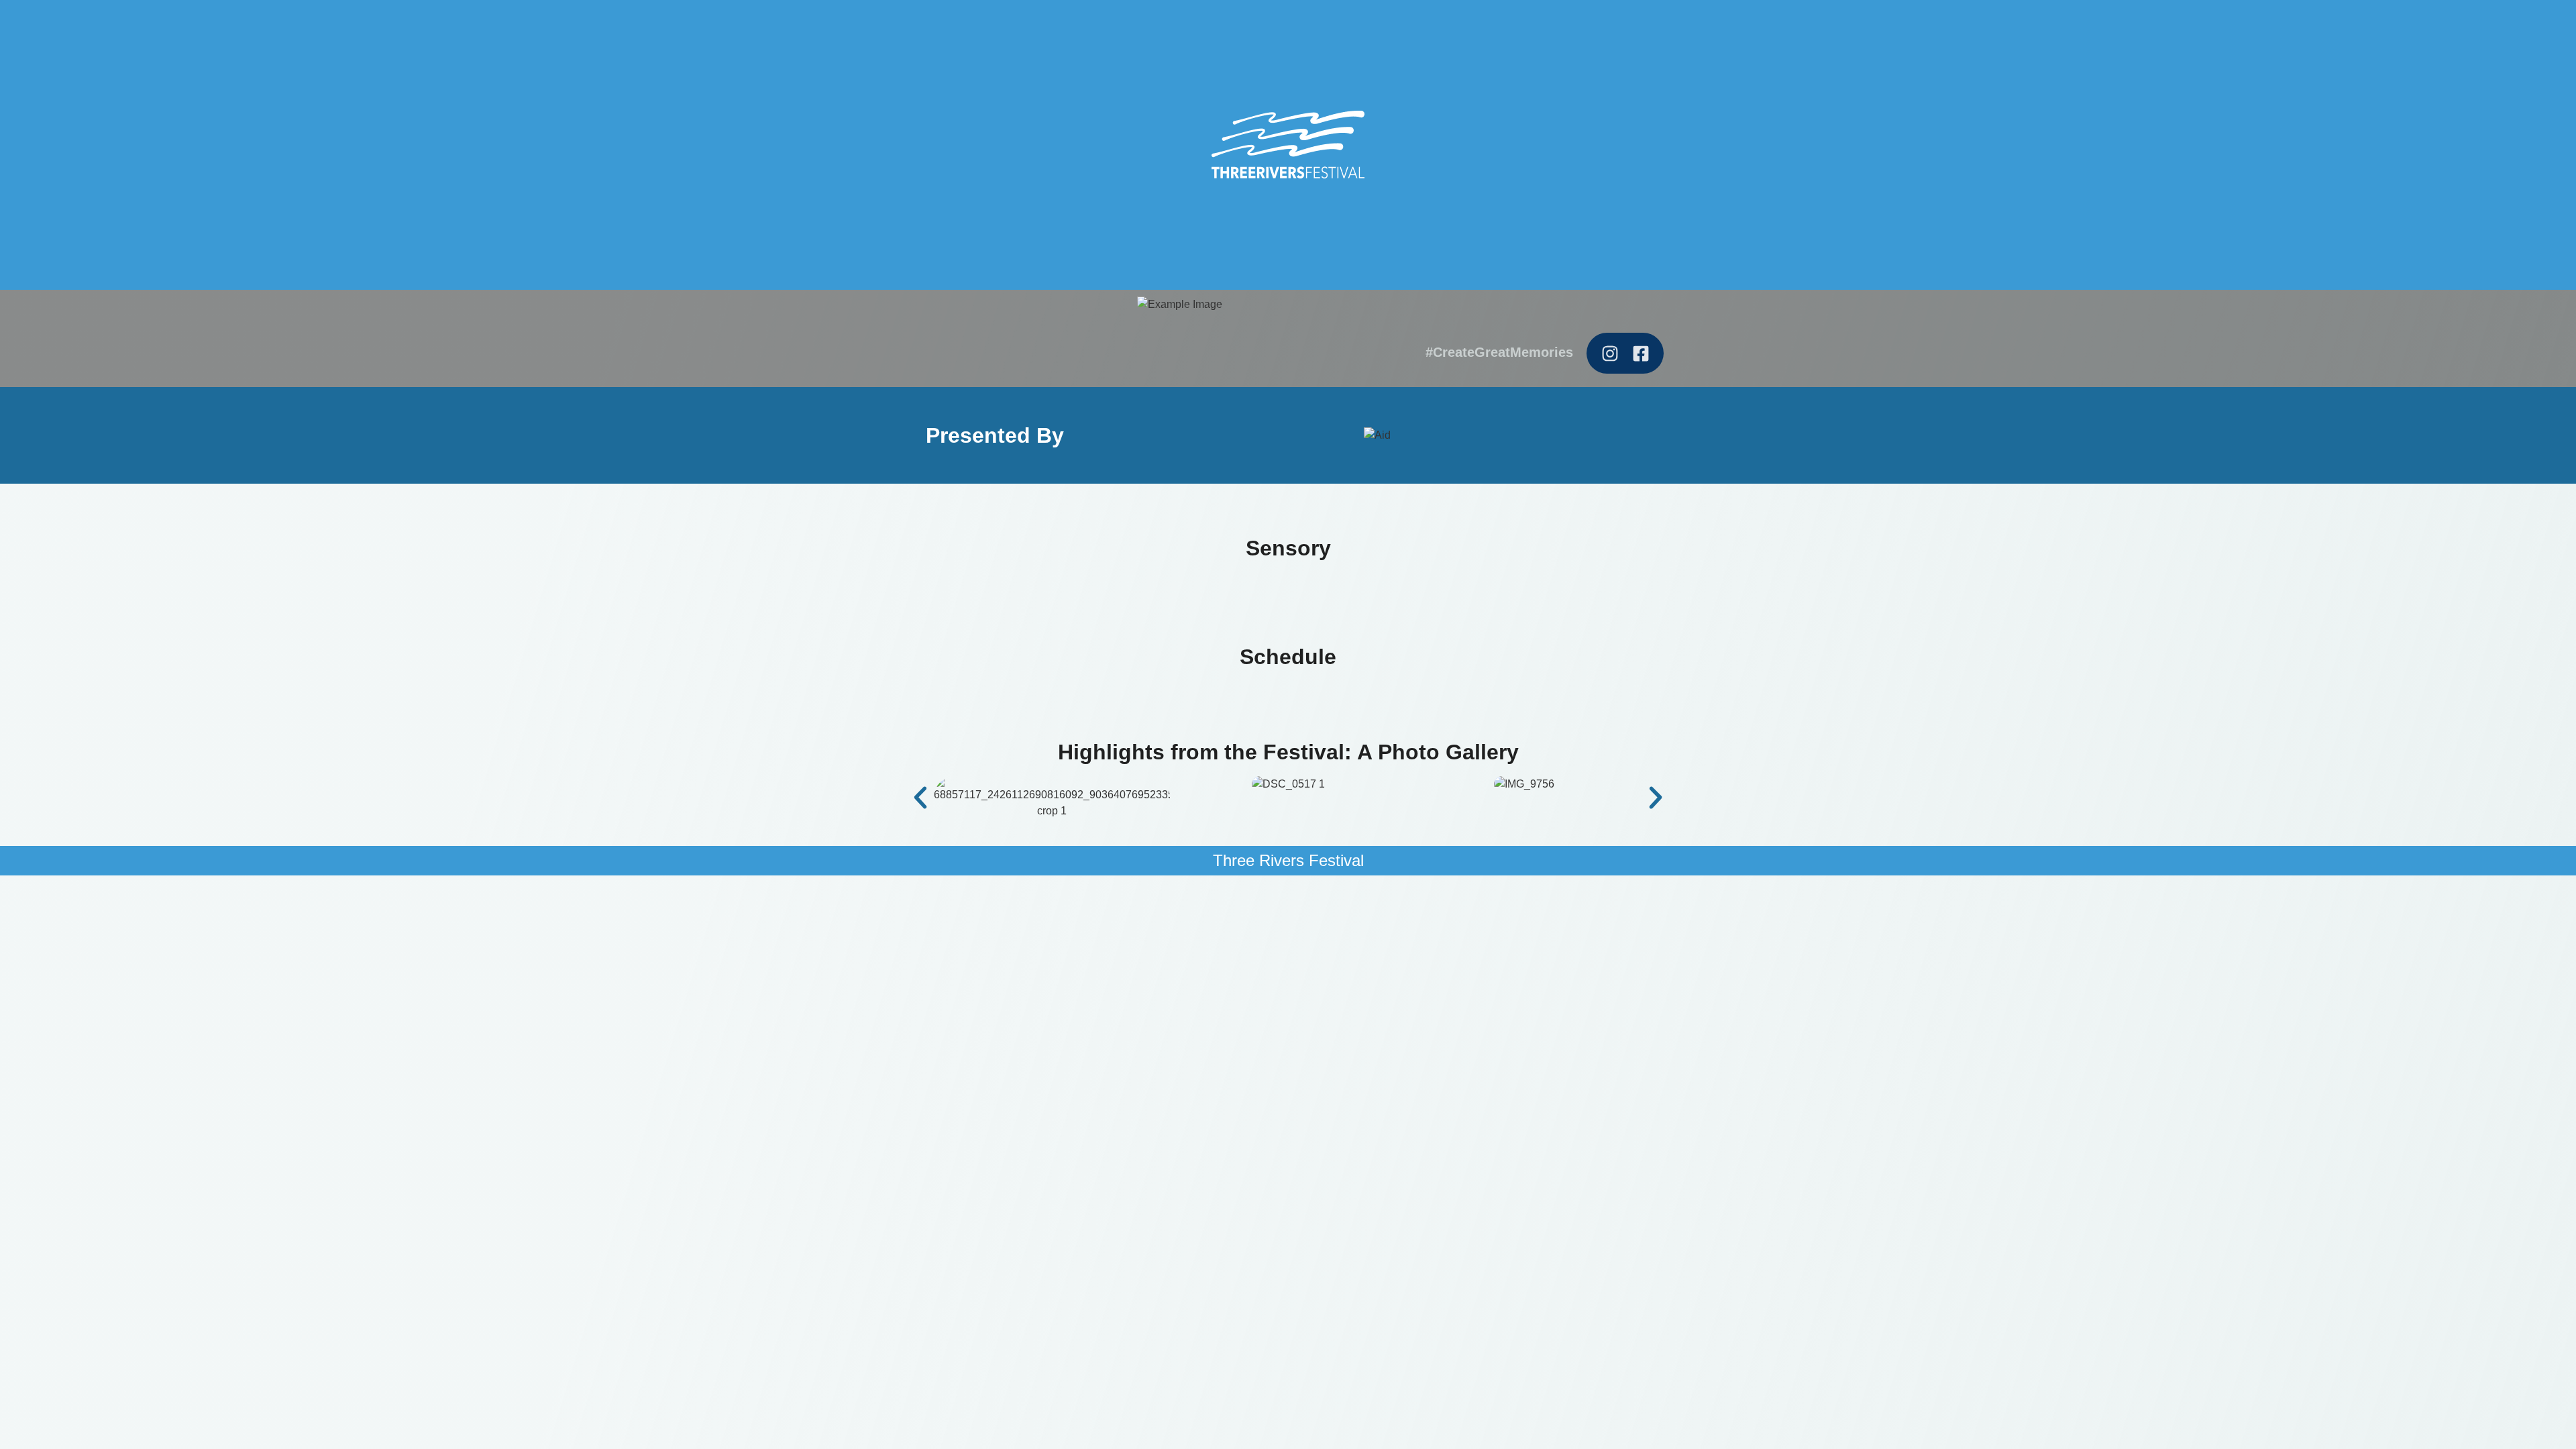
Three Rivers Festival (1288, 860)
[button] (920, 798)
